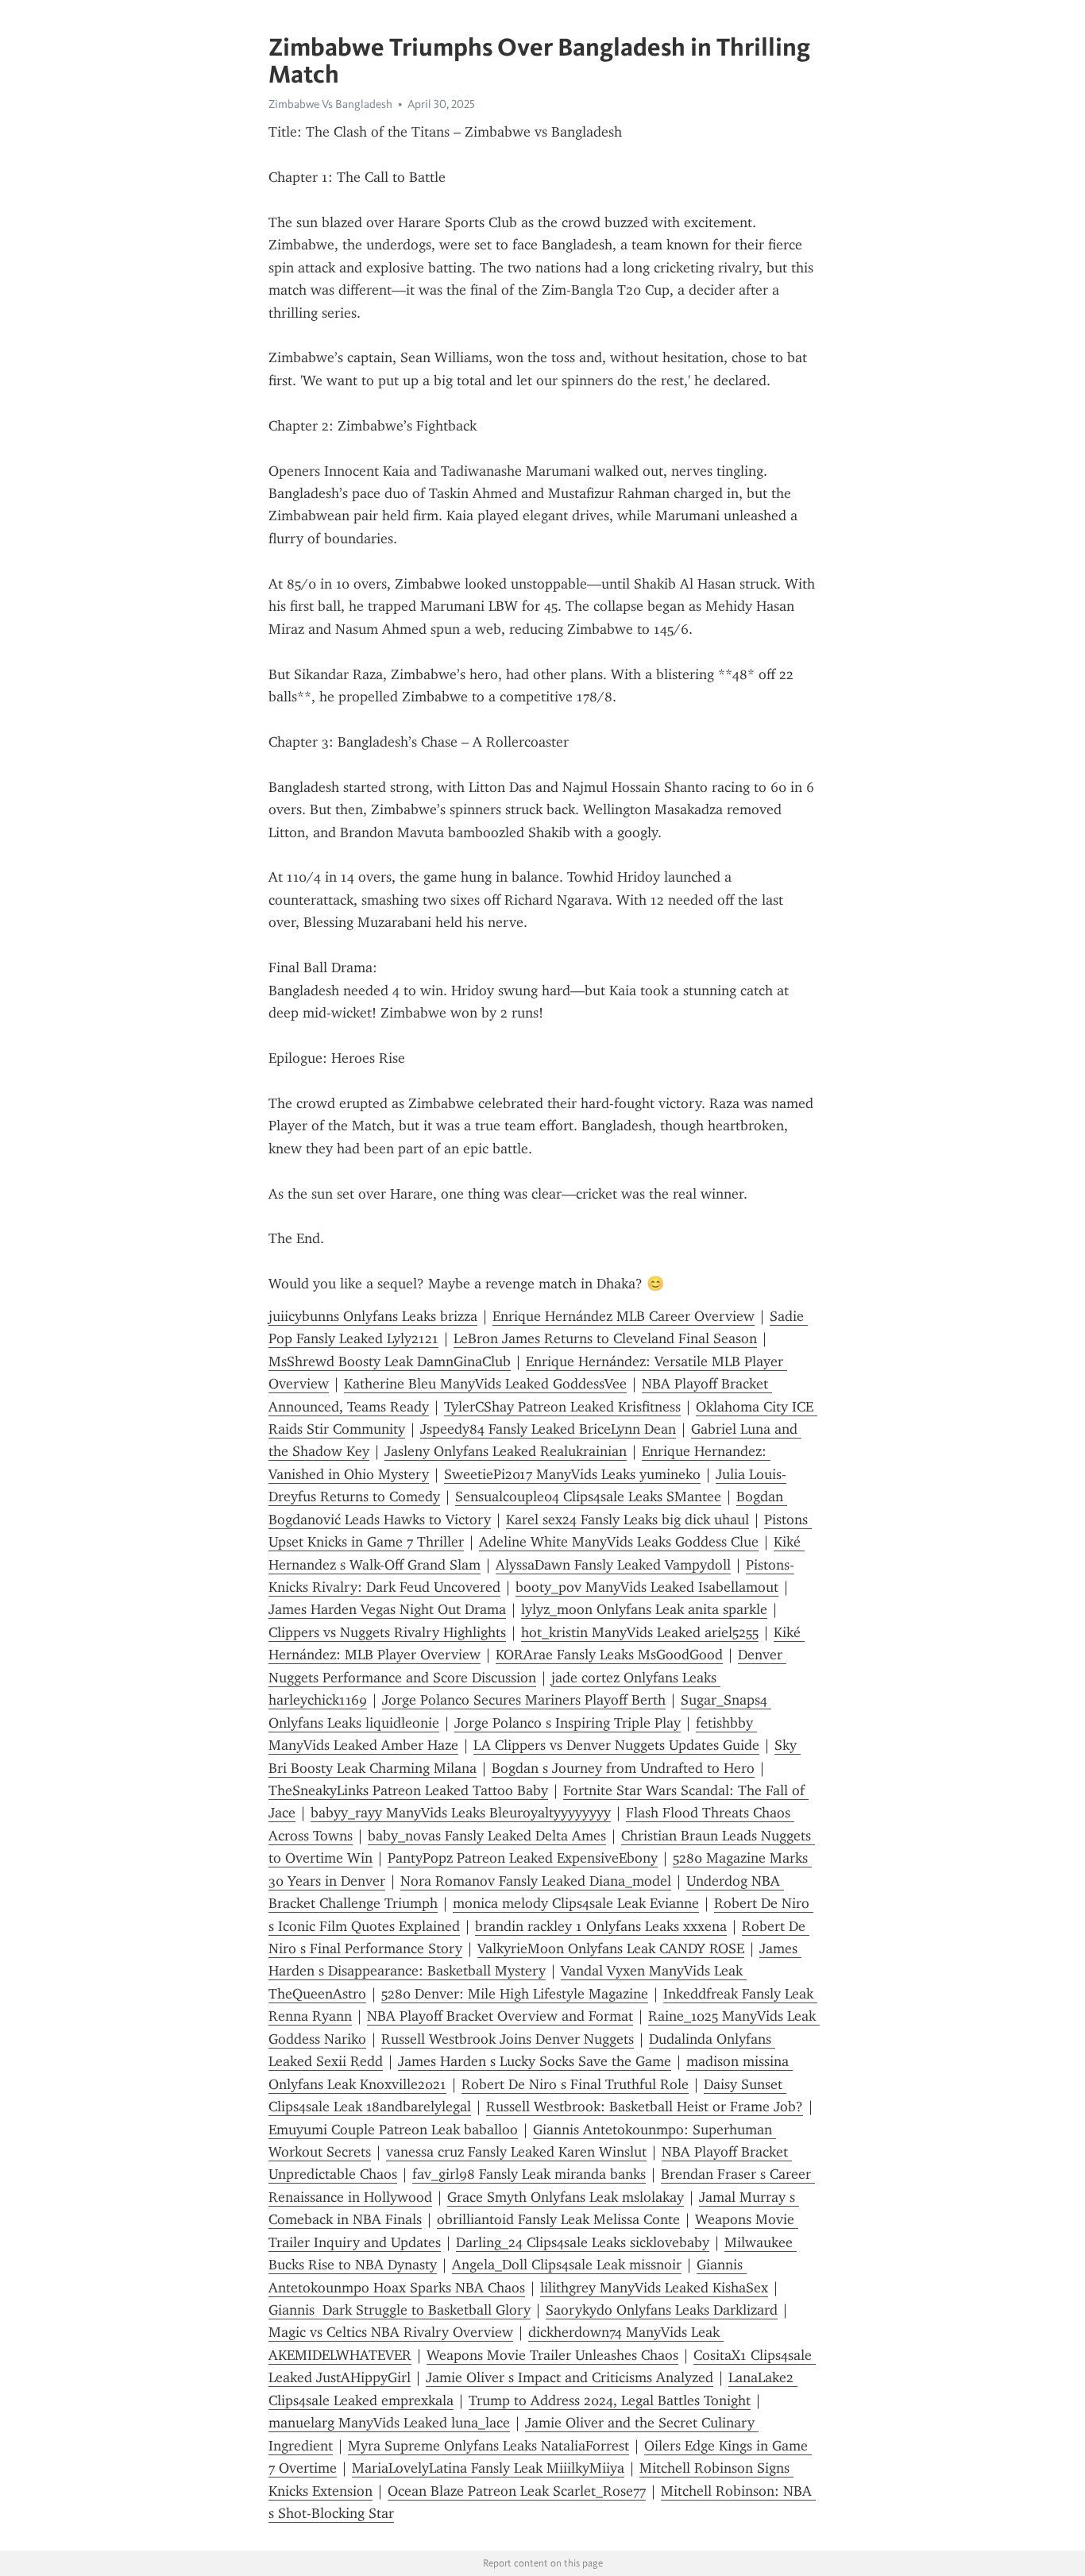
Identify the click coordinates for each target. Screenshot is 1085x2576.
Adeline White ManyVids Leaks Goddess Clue (619, 1542)
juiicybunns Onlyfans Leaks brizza (373, 1316)
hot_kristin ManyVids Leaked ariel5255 (640, 1632)
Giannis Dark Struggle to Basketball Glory (400, 2310)
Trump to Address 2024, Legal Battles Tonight (610, 2400)
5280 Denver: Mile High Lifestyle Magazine (515, 1994)
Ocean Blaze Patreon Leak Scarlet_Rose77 (517, 2491)
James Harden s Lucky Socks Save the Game (535, 2061)
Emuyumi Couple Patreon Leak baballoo (393, 2130)
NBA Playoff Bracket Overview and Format (500, 2016)
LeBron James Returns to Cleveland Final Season (605, 1338)
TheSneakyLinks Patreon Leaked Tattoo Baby (408, 1790)
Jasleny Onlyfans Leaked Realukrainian (506, 1451)
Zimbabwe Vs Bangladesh (330, 104)
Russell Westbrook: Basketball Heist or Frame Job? (645, 2107)
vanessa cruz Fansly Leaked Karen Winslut (516, 2152)
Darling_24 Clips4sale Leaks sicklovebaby (583, 2242)
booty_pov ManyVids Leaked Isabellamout (647, 1587)
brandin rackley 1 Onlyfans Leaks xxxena (601, 1926)
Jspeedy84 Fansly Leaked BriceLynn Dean (548, 1429)
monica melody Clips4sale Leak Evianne (576, 1903)
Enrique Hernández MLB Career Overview (624, 1316)
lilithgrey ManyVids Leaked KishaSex (654, 2288)
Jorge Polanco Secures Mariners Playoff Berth (524, 1700)
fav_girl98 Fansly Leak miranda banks (529, 2174)
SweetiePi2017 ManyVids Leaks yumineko (572, 1474)
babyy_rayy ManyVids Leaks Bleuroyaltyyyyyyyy (461, 1813)
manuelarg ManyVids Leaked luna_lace (389, 2423)
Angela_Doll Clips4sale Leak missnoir (567, 2265)
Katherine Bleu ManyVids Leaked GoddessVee (485, 1384)
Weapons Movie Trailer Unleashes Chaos (552, 2355)
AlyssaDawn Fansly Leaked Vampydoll (613, 1565)
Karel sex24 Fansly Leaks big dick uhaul (627, 1520)
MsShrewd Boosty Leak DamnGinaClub (390, 1361)
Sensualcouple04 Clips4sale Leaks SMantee (588, 1497)
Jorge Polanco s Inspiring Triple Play (568, 1723)
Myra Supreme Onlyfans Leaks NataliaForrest (488, 2446)
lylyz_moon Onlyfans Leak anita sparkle (644, 1609)
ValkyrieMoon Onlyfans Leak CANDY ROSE (611, 1948)
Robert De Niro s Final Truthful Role (575, 2084)
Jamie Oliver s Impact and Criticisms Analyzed (570, 2377)
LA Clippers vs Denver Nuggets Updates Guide (616, 1745)
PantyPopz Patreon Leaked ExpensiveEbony (523, 1858)
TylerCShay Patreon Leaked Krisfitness (562, 1407)
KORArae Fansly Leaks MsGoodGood (609, 1655)
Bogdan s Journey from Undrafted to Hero (623, 1768)
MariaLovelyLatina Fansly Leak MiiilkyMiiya (488, 2468)
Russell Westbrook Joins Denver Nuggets (508, 2039)
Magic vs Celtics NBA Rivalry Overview (391, 2332)
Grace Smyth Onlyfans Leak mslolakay (566, 2197)
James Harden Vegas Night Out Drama (387, 1609)
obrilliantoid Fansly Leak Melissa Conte (558, 2219)
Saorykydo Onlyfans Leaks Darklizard (662, 2310)
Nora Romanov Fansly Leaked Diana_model (536, 1881)
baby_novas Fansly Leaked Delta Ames (487, 1836)
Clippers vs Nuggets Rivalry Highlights (387, 1632)
